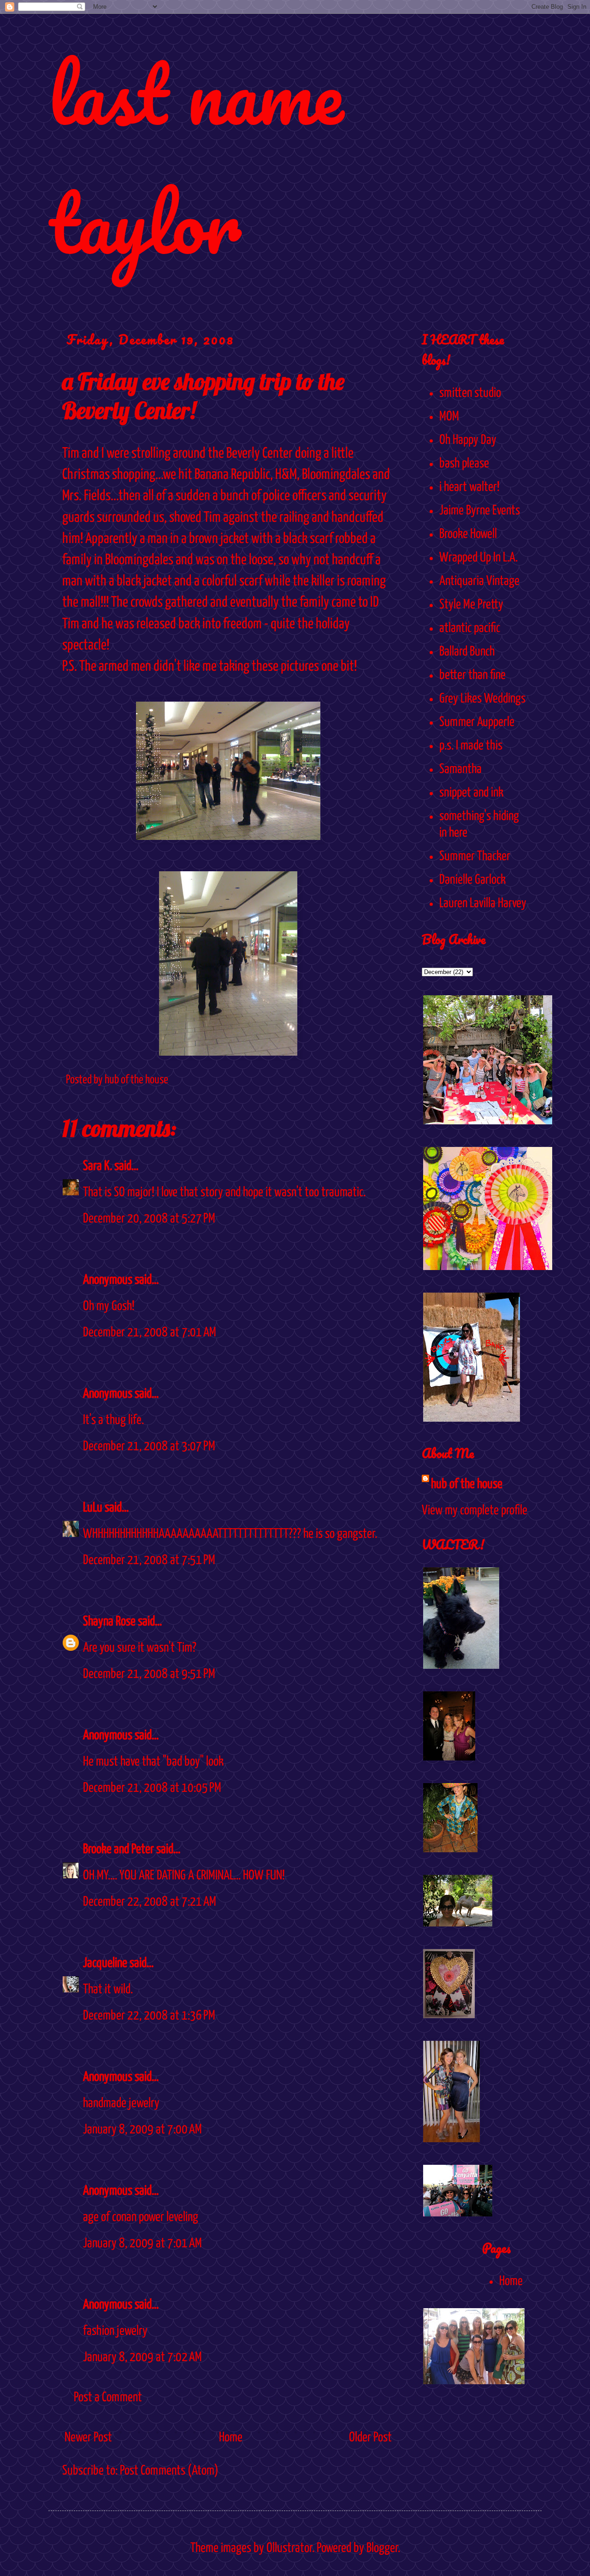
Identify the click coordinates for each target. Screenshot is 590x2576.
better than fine (472, 675)
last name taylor (196, 158)
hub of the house (467, 1484)
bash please (464, 464)
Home (231, 2438)
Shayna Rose (109, 1622)
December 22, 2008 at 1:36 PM (149, 2016)
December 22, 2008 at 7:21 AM (150, 1902)
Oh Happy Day (468, 440)
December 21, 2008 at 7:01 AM (150, 1333)
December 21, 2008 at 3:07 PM (149, 1447)
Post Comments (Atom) (169, 2471)
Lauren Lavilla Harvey (483, 904)
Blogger (382, 2548)
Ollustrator (289, 2548)
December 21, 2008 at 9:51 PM (149, 1674)
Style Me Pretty (471, 605)
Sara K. (97, 1166)
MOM (449, 417)
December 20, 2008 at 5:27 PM (149, 1219)
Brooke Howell (468, 534)
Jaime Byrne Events (480, 511)
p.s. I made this (471, 746)
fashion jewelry (115, 2331)
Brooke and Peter (118, 1849)
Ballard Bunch (467, 652)
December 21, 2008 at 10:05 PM (152, 1788)
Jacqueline (105, 1963)
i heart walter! (469, 487)
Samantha (460, 769)
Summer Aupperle (477, 722)
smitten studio (470, 393)
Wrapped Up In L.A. (478, 558)
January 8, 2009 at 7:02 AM (142, 2357)
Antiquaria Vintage (479, 581)
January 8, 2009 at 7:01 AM (142, 2244)
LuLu (93, 1508)
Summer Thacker (475, 857)
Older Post (370, 2438)
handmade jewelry (121, 2103)
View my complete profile (475, 1511)
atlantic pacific (470, 628)
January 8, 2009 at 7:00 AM (142, 2130)
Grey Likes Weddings (482, 699)
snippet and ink (471, 793)
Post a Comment (108, 2398)
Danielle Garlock (472, 880)
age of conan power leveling (141, 2217)
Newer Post (88, 2438)
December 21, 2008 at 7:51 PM (149, 1560)
